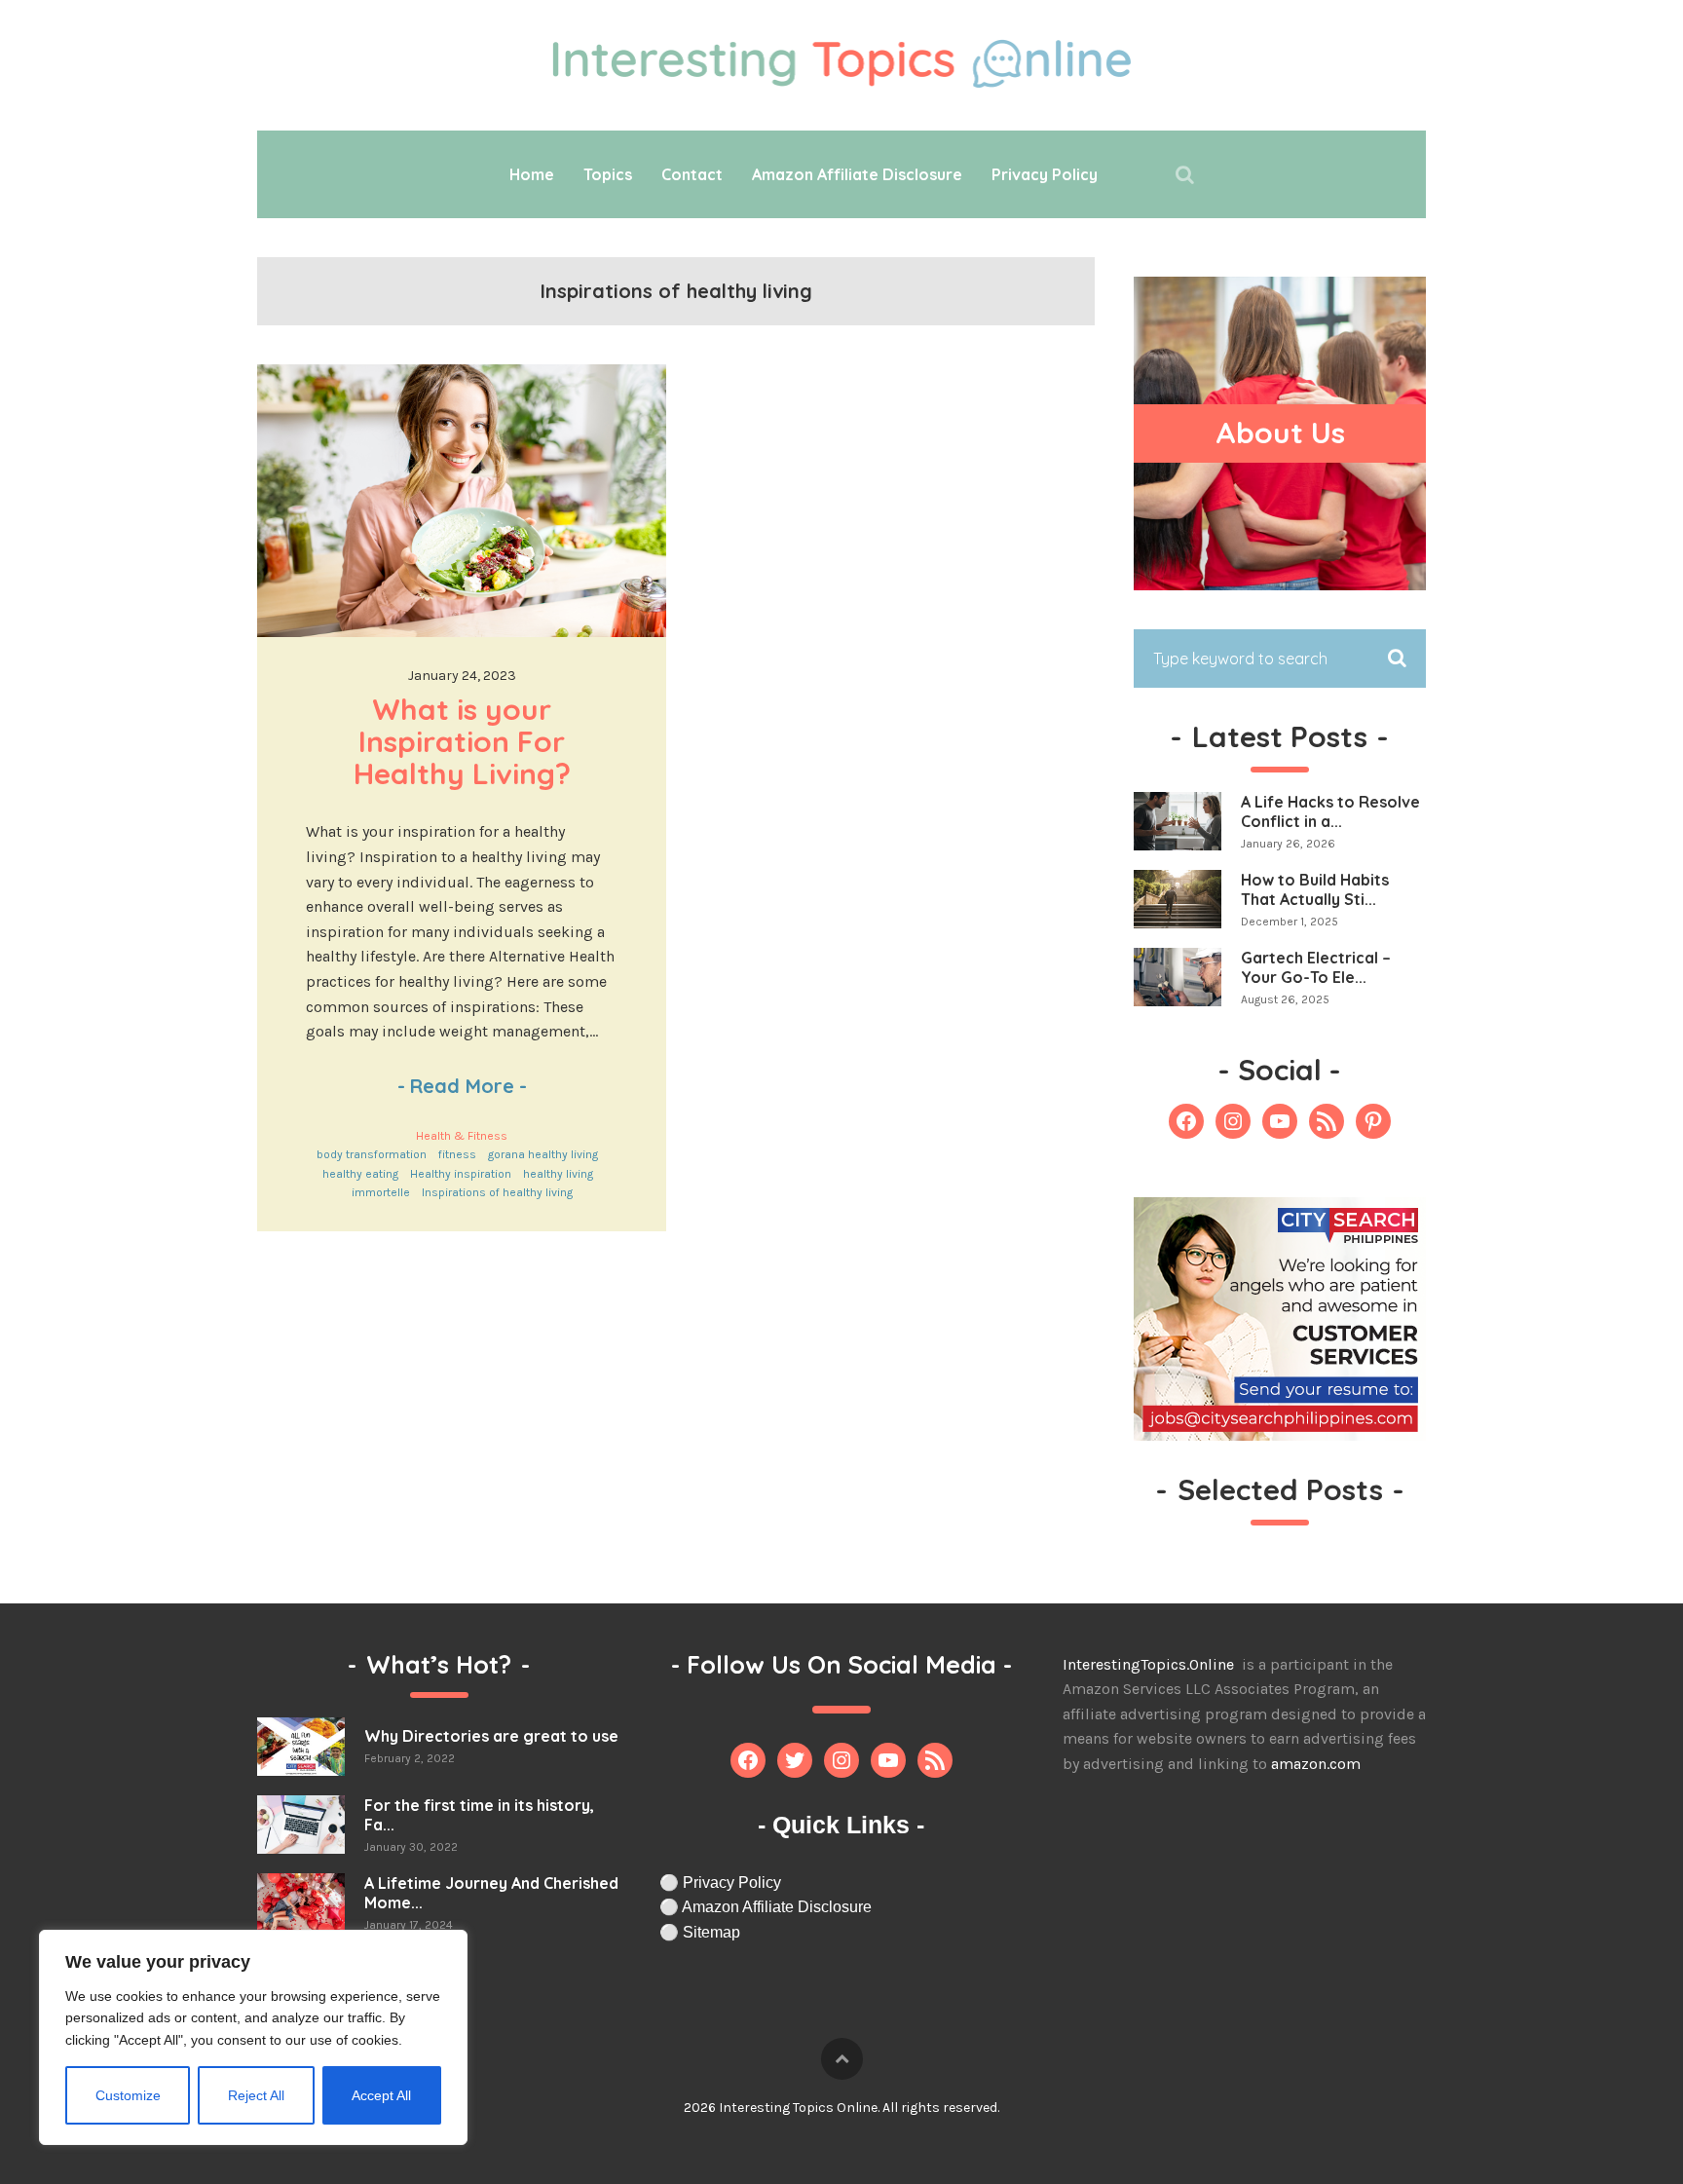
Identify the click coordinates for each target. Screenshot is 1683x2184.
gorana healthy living (543, 1154)
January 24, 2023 (462, 676)
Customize (128, 2095)
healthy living (558, 1174)
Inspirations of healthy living (497, 1192)
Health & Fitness (462, 1136)
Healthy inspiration (461, 1174)
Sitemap (711, 1932)
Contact (692, 174)
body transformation (372, 1154)
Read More (462, 1086)
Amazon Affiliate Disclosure (857, 174)
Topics (608, 174)
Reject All (256, 2095)
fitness (457, 1154)
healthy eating (360, 1174)
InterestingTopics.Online (1150, 1664)
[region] (253, 2037)
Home (532, 174)
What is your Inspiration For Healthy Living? (464, 741)
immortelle (381, 1192)
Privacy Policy (1045, 174)
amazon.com (1316, 1764)
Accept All (381, 2095)
